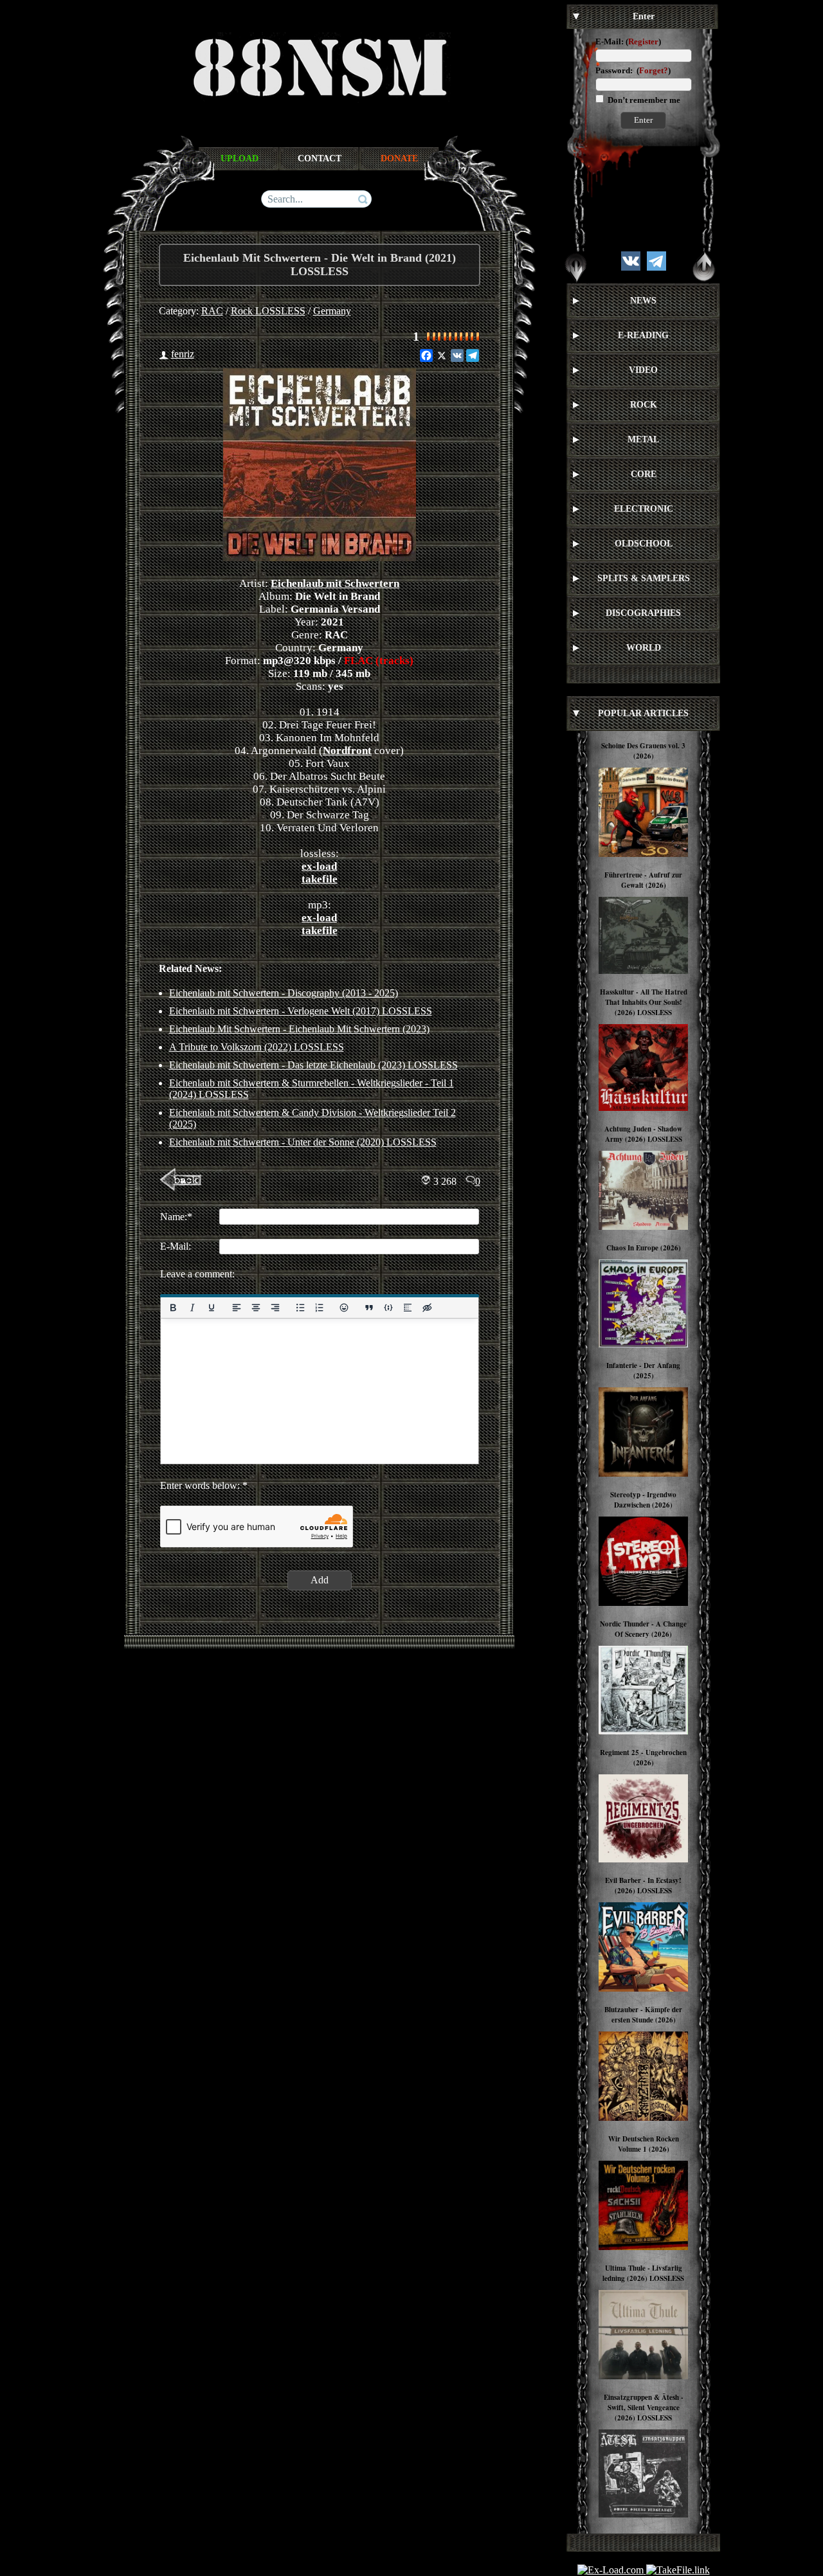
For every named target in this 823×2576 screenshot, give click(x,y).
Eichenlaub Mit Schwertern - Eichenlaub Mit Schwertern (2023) (299, 1029)
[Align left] (236, 1308)
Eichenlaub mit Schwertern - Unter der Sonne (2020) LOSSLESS (303, 1142)
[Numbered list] (319, 1308)
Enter (643, 120)
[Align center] (255, 1308)
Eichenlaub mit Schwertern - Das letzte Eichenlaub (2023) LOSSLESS (313, 1065)
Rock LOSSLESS (268, 311)
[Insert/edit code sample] (388, 1308)
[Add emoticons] (344, 1308)
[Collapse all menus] (704, 267)
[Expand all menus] (576, 267)
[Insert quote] (369, 1308)
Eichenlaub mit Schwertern (335, 583)
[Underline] (211, 1308)
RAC (212, 311)
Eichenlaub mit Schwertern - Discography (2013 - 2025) (284, 993)
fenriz (183, 354)
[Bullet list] (300, 1308)
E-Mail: (610, 41)
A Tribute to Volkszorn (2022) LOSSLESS (257, 1047)
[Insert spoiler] (408, 1308)
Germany (332, 311)
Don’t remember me (643, 100)
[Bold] (173, 1308)
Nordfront (347, 751)
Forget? (654, 70)
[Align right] (275, 1308)
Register (643, 41)
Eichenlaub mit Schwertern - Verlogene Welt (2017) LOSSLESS (301, 1011)
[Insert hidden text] (427, 1308)
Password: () (633, 70)
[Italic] (192, 1308)
